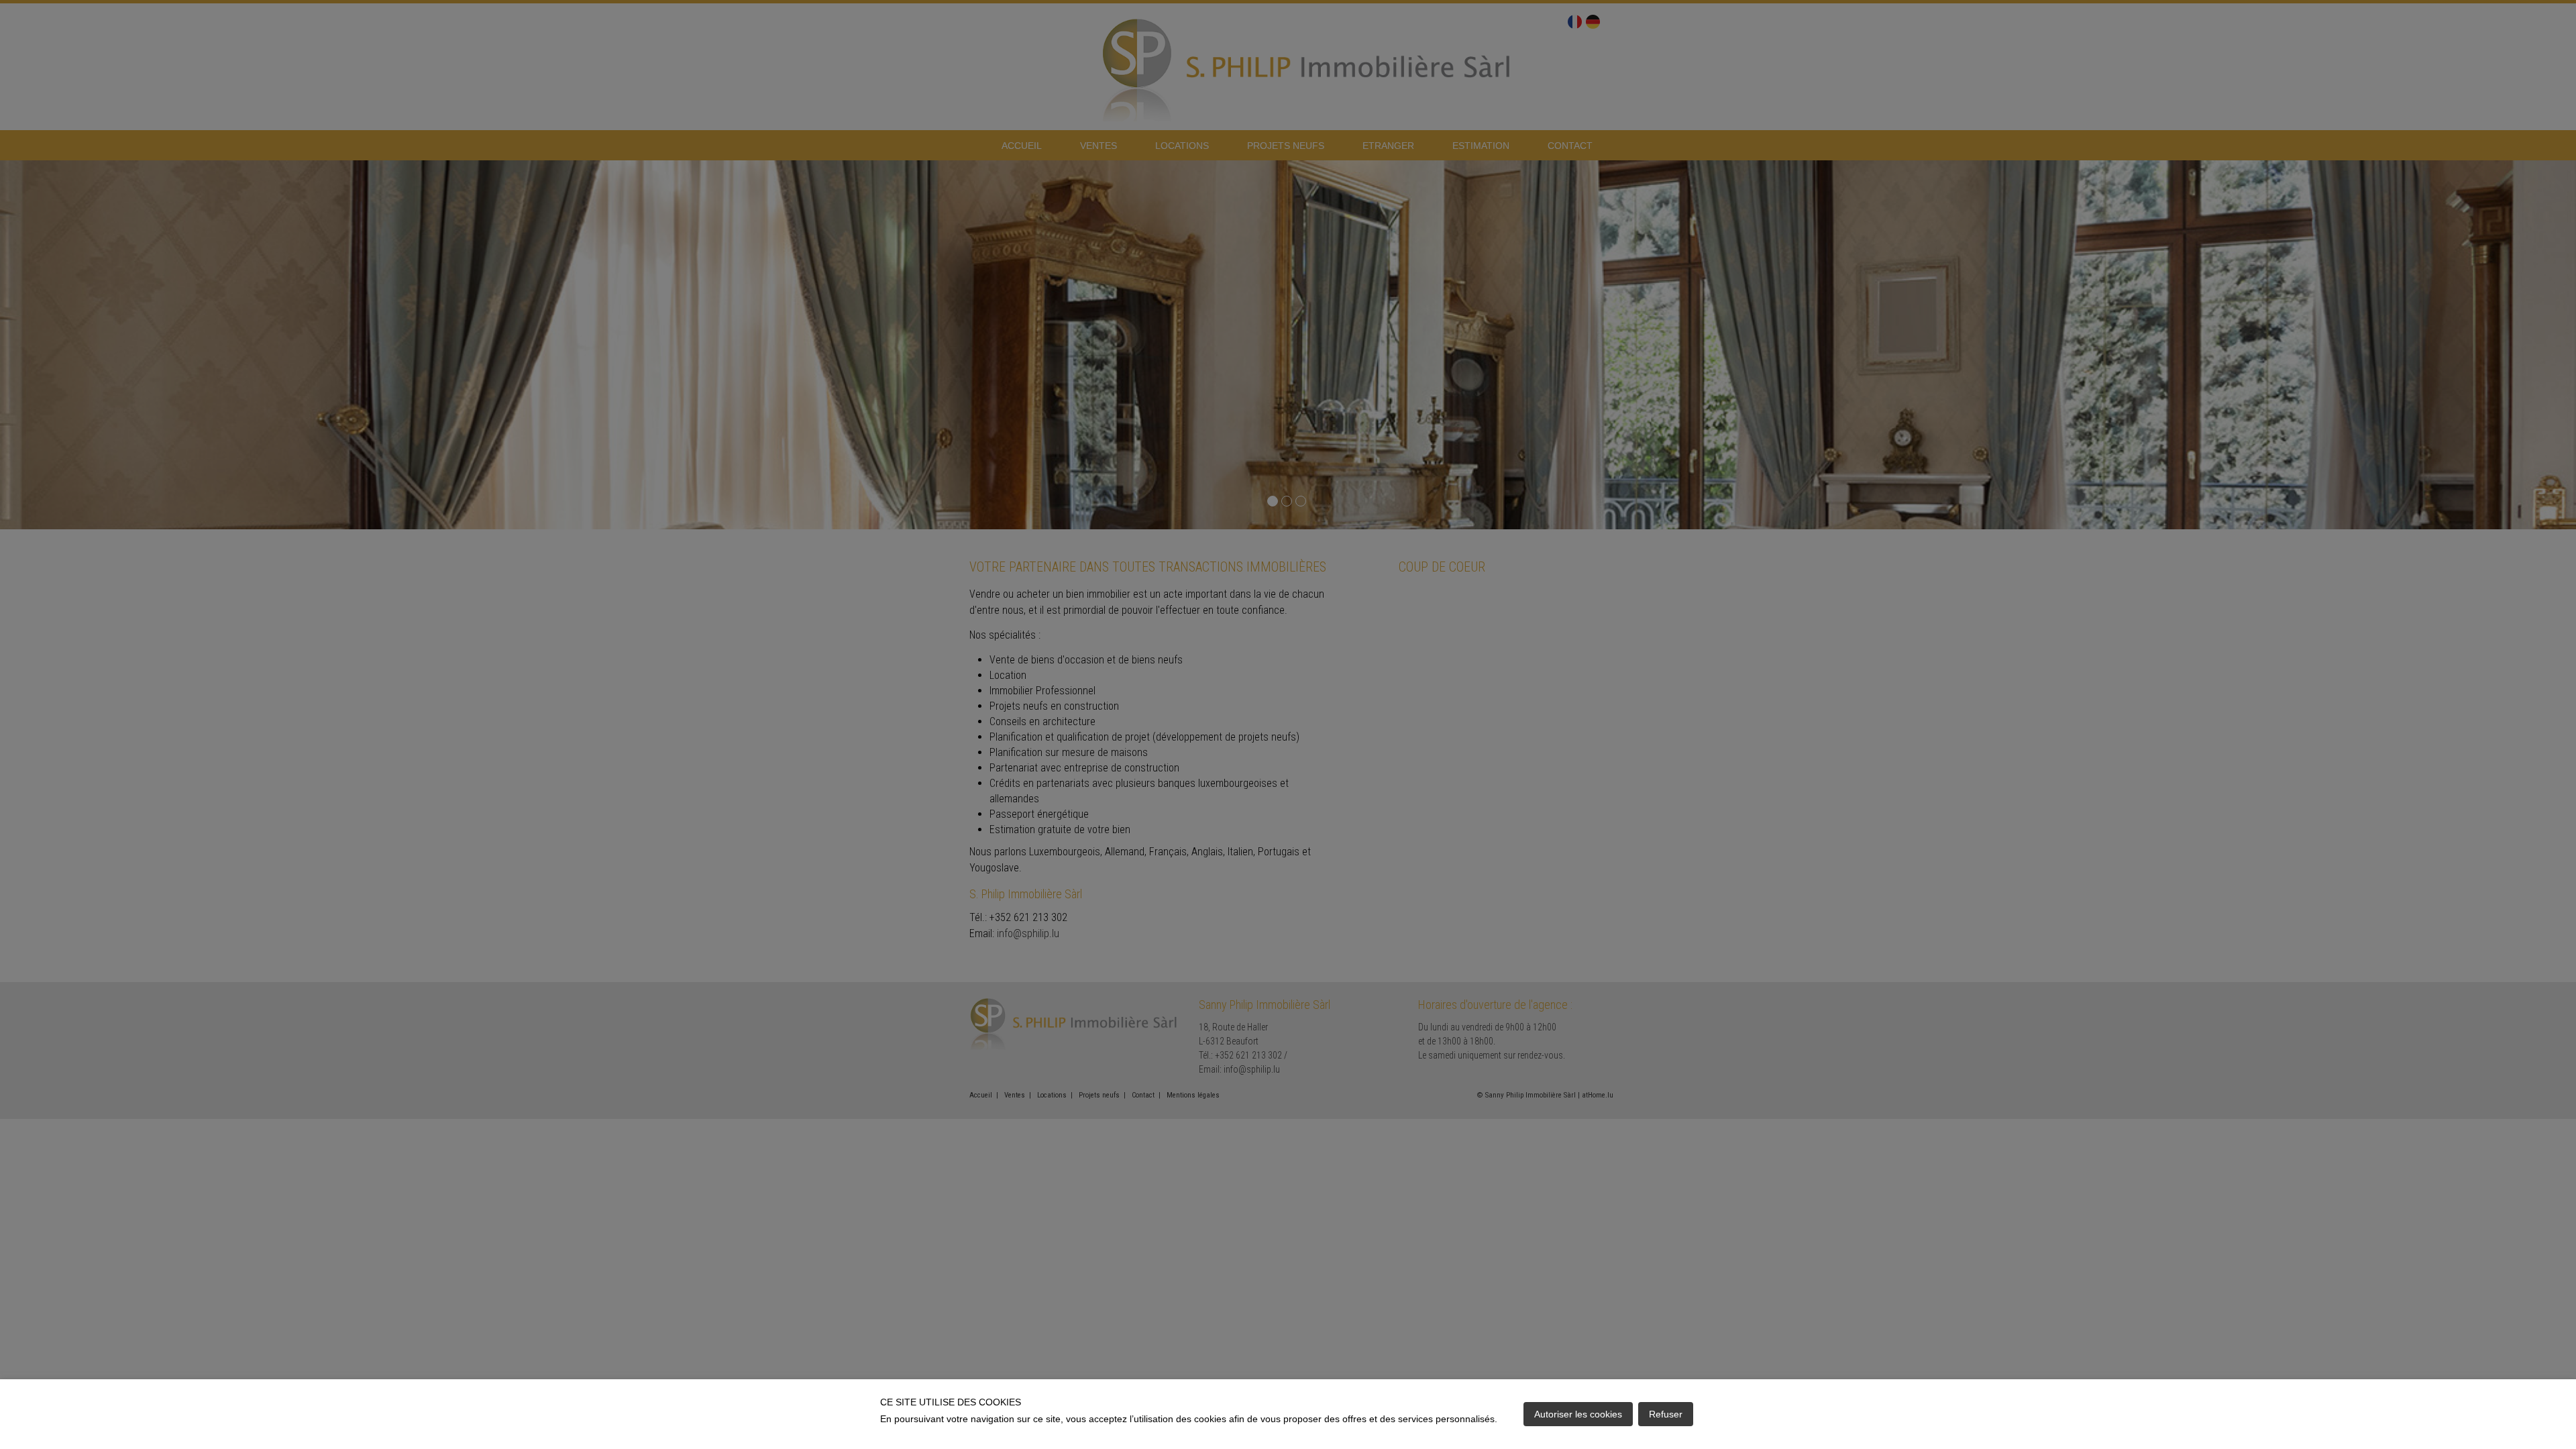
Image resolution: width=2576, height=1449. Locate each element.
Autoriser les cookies (1578, 1414)
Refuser (1666, 1414)
